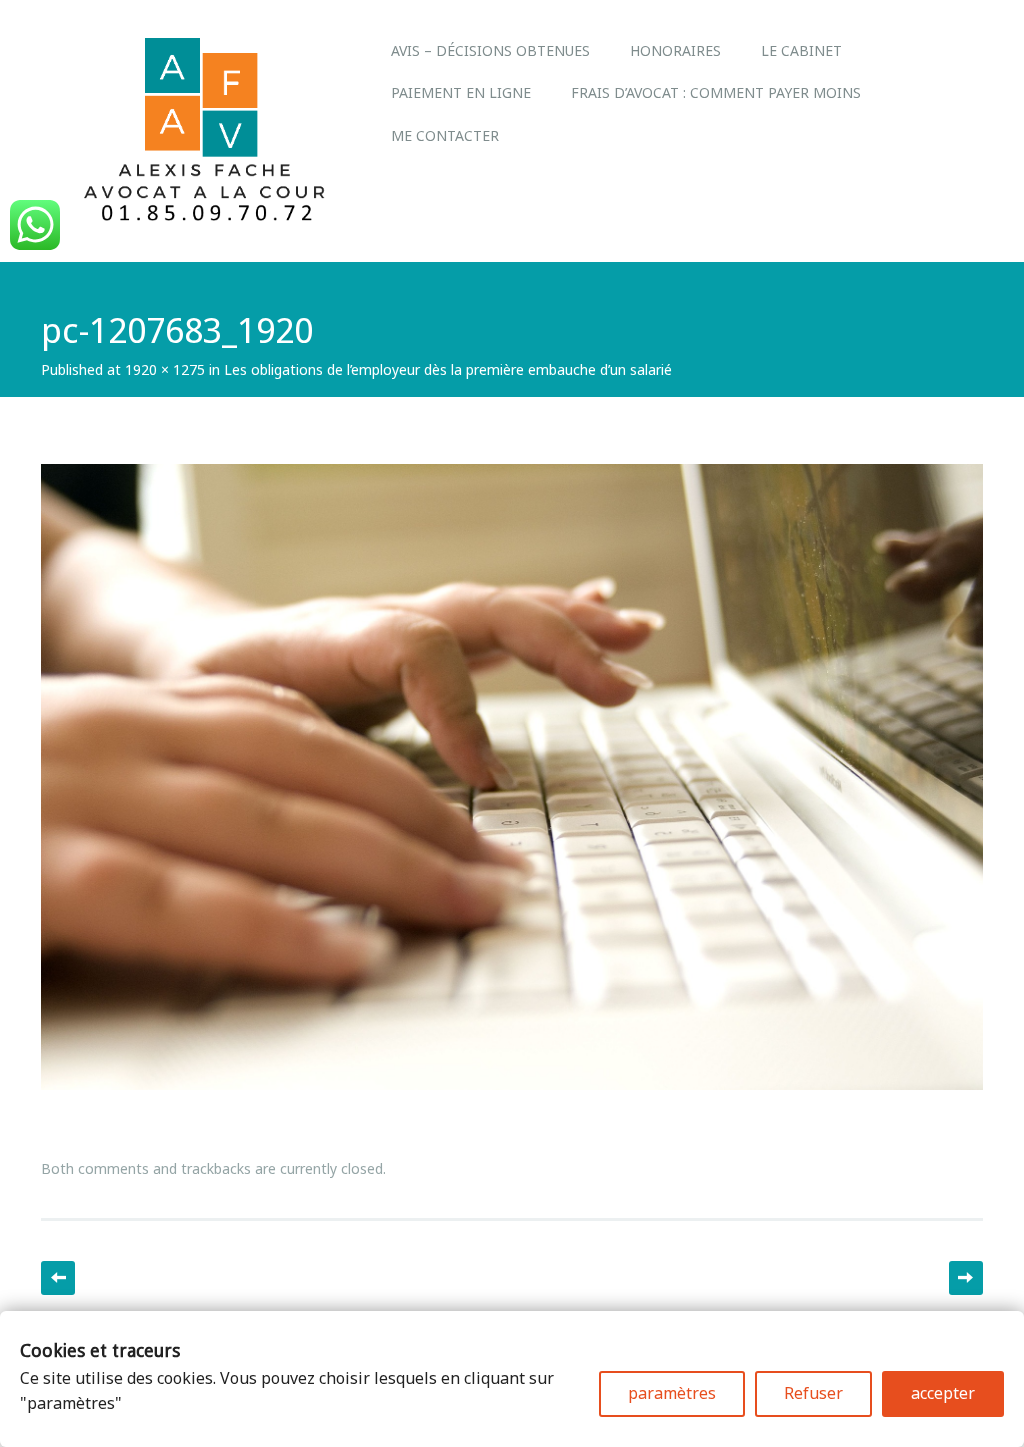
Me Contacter (445, 135)
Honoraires (675, 50)
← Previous (58, 1278)
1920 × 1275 (165, 369)
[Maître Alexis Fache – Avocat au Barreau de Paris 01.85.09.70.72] (206, 219)
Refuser (813, 1393)
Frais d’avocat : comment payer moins (716, 92)
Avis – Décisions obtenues (490, 50)
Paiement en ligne (461, 92)
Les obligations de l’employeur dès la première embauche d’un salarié (448, 369)
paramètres (672, 1393)
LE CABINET (801, 50)
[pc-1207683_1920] (512, 1108)
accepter (943, 1393)
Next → (966, 1278)
